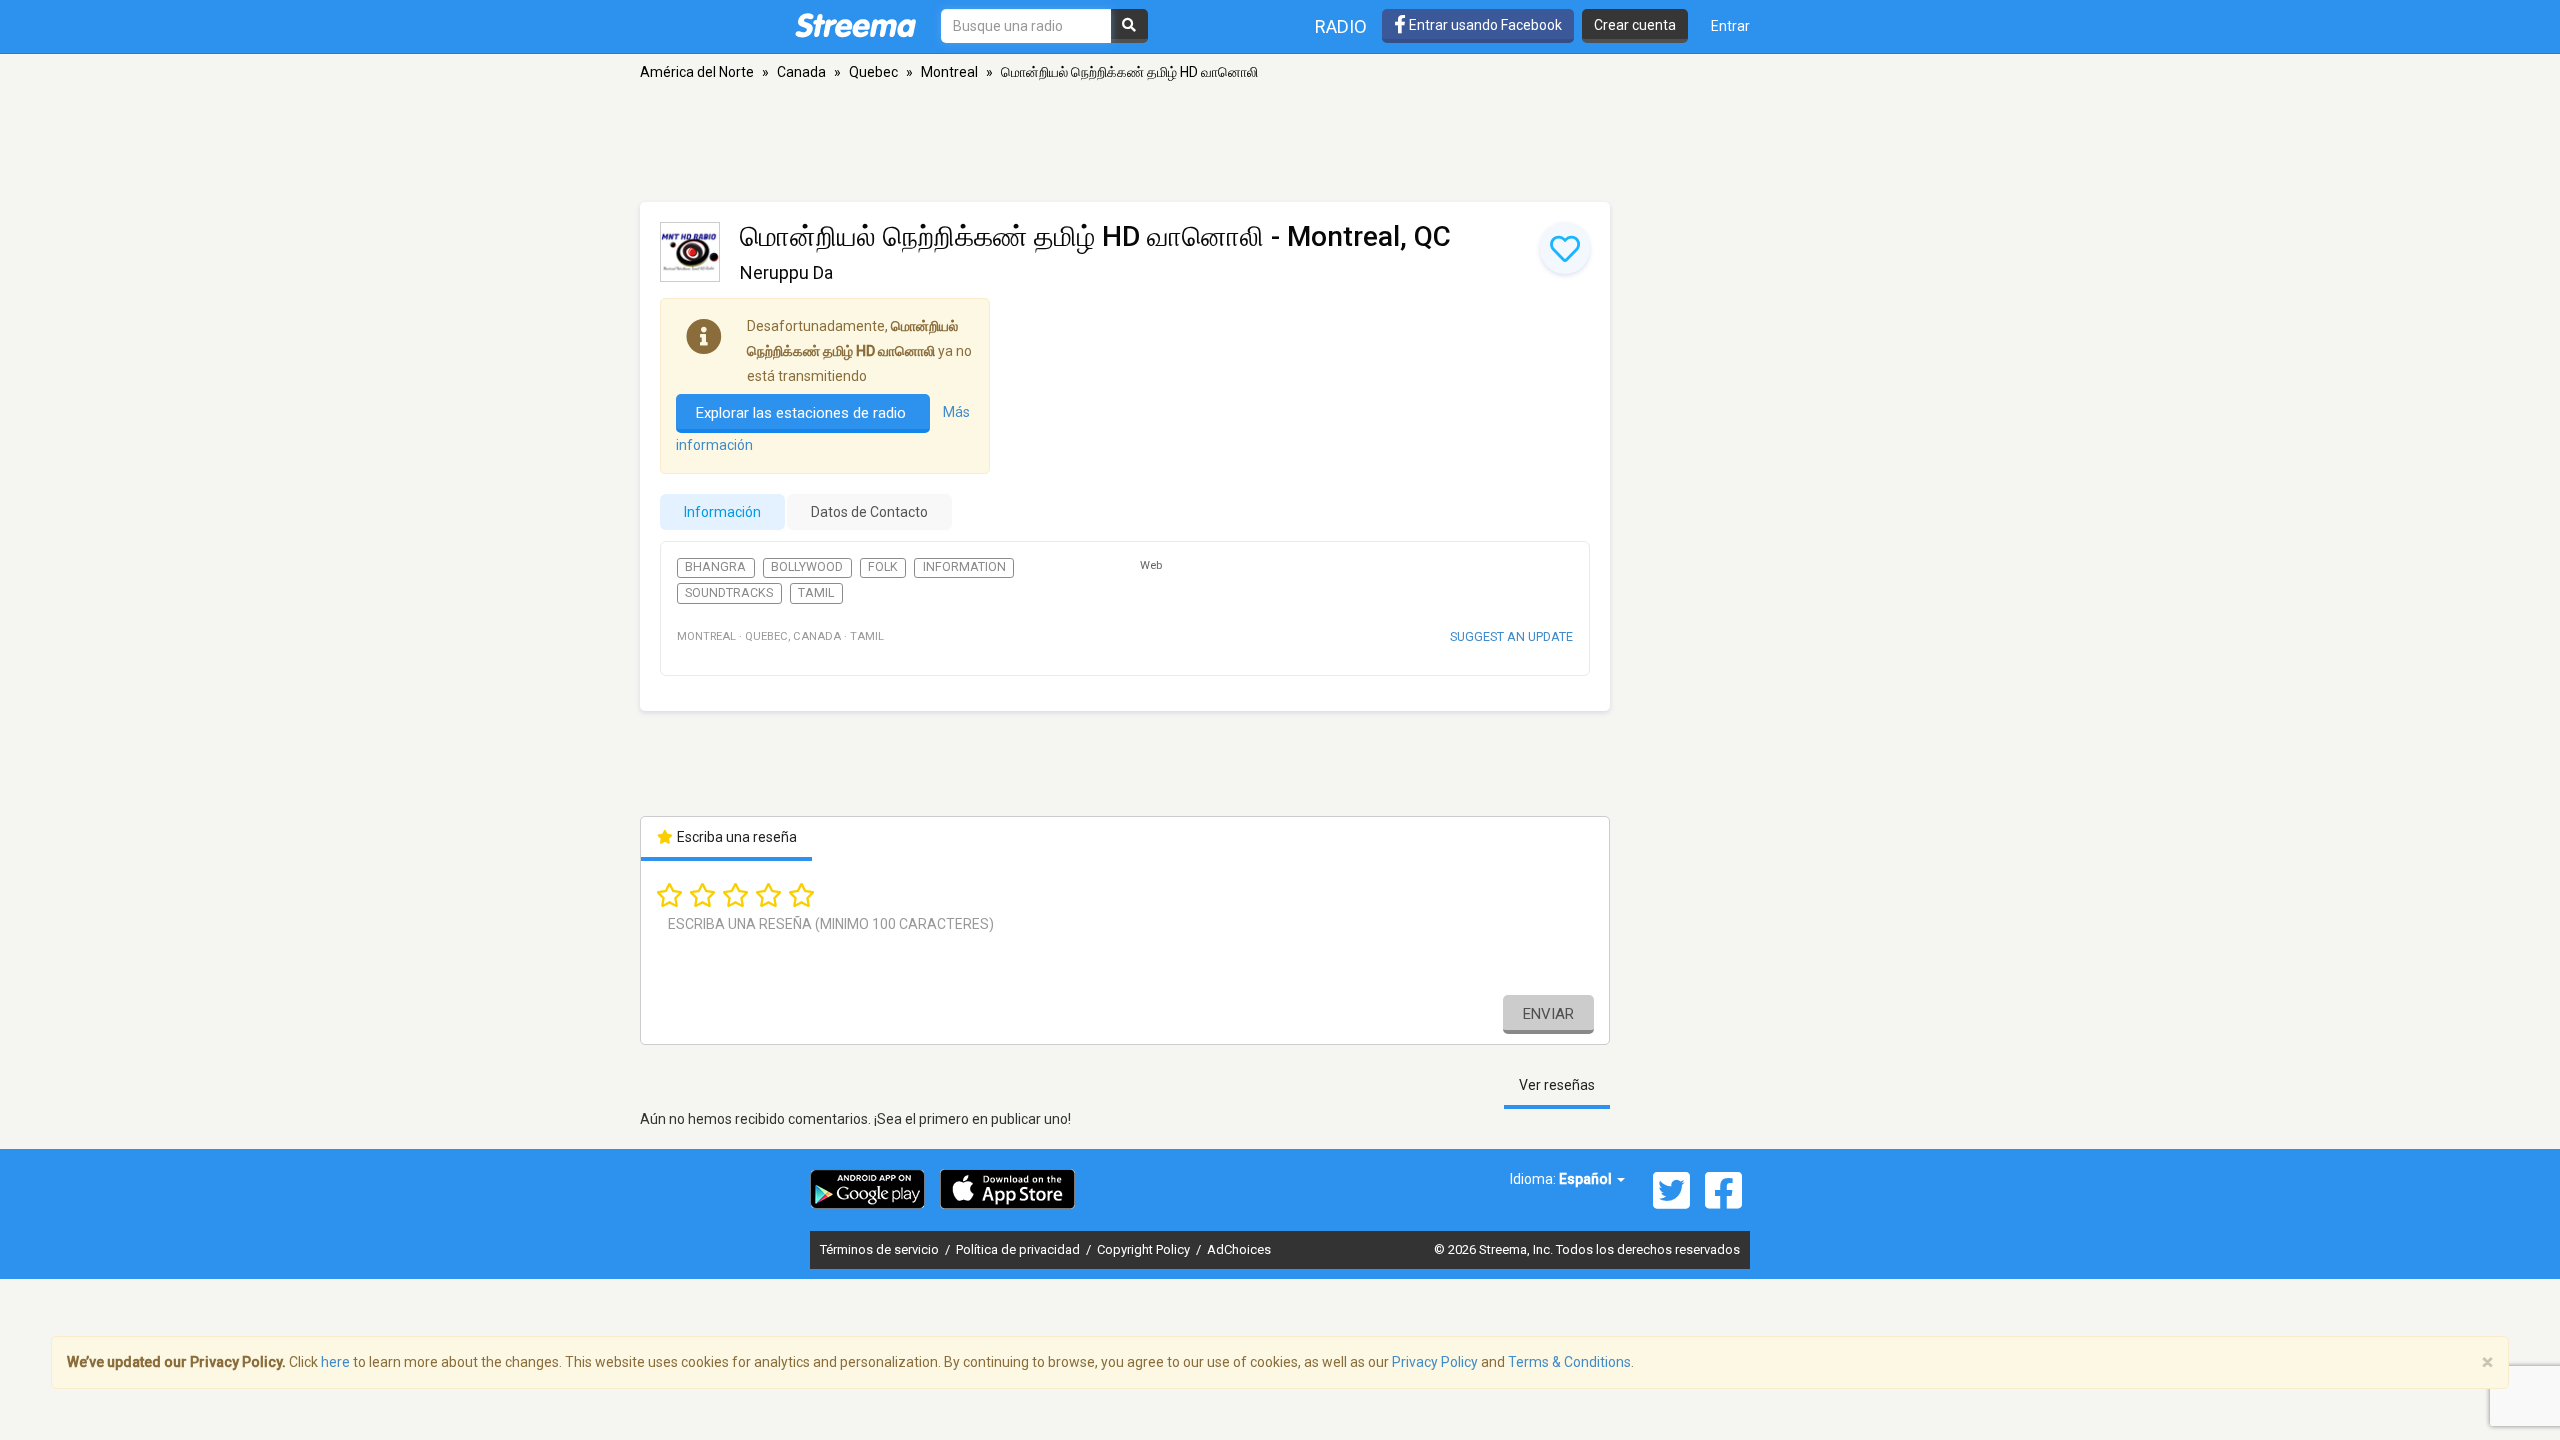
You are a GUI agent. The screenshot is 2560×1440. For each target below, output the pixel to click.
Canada (801, 72)
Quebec (873, 72)
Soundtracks (729, 593)
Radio (1341, 26)
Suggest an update (1511, 636)
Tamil (816, 593)
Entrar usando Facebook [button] (1484, 25)
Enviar (1548, 1014)
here (335, 1362)
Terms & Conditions (1569, 1362)
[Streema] (855, 25)
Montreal (949, 72)
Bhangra (715, 567)
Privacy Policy (1435, 1362)
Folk (883, 567)
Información (722, 512)
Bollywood (807, 567)
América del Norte (697, 72)
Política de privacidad (1019, 1249)
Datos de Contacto (869, 512)
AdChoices (1239, 1249)
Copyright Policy (1145, 1249)
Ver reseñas (1557, 1085)
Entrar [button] (1730, 26)
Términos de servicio (881, 1249)
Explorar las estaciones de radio (803, 413)
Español (1587, 1179)
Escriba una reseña (735, 837)
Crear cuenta (1635, 25)
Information (964, 567)
